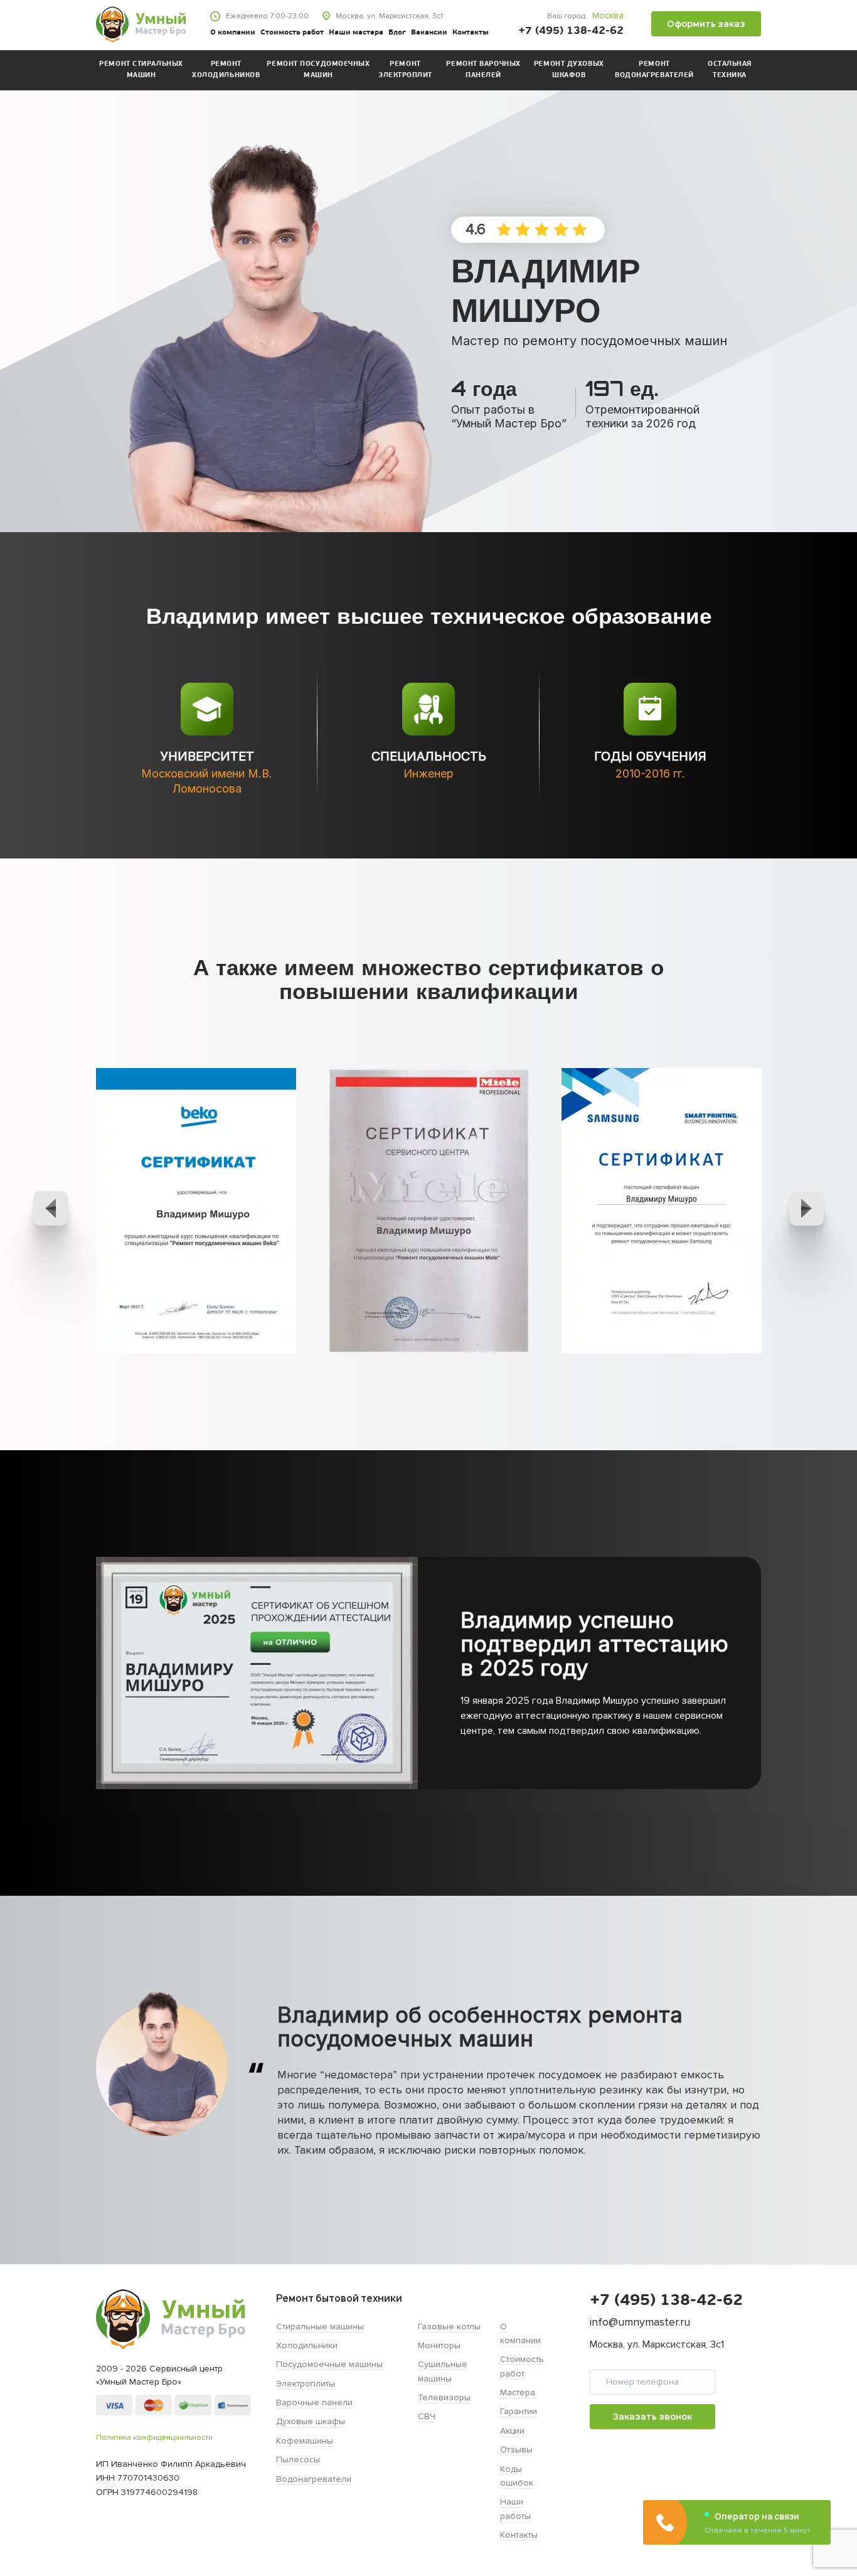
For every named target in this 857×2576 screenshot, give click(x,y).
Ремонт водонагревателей (654, 70)
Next (806, 1208)
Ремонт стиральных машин (141, 70)
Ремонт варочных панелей (483, 70)
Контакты (471, 33)
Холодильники (307, 2345)
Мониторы (439, 2345)
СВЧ (427, 2416)
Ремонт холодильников (226, 70)
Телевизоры (444, 2397)
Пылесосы (298, 2460)
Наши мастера (356, 33)
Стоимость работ (292, 33)
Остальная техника (730, 70)
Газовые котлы (449, 2327)
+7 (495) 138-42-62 (571, 31)
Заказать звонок (652, 2416)
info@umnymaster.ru (640, 2322)
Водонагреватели (314, 2479)
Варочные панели (314, 2402)
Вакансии (429, 33)
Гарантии (519, 2411)
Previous (51, 1208)
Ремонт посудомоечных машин (318, 70)
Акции (512, 2431)
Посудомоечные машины (329, 2364)
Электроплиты (306, 2384)
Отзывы (516, 2450)
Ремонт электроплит (405, 70)
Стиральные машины (320, 2327)
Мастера (518, 2392)
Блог (397, 33)
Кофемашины (305, 2441)
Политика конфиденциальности (154, 2438)
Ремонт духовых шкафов (569, 70)
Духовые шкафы (311, 2421)
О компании (233, 33)
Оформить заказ (706, 24)
